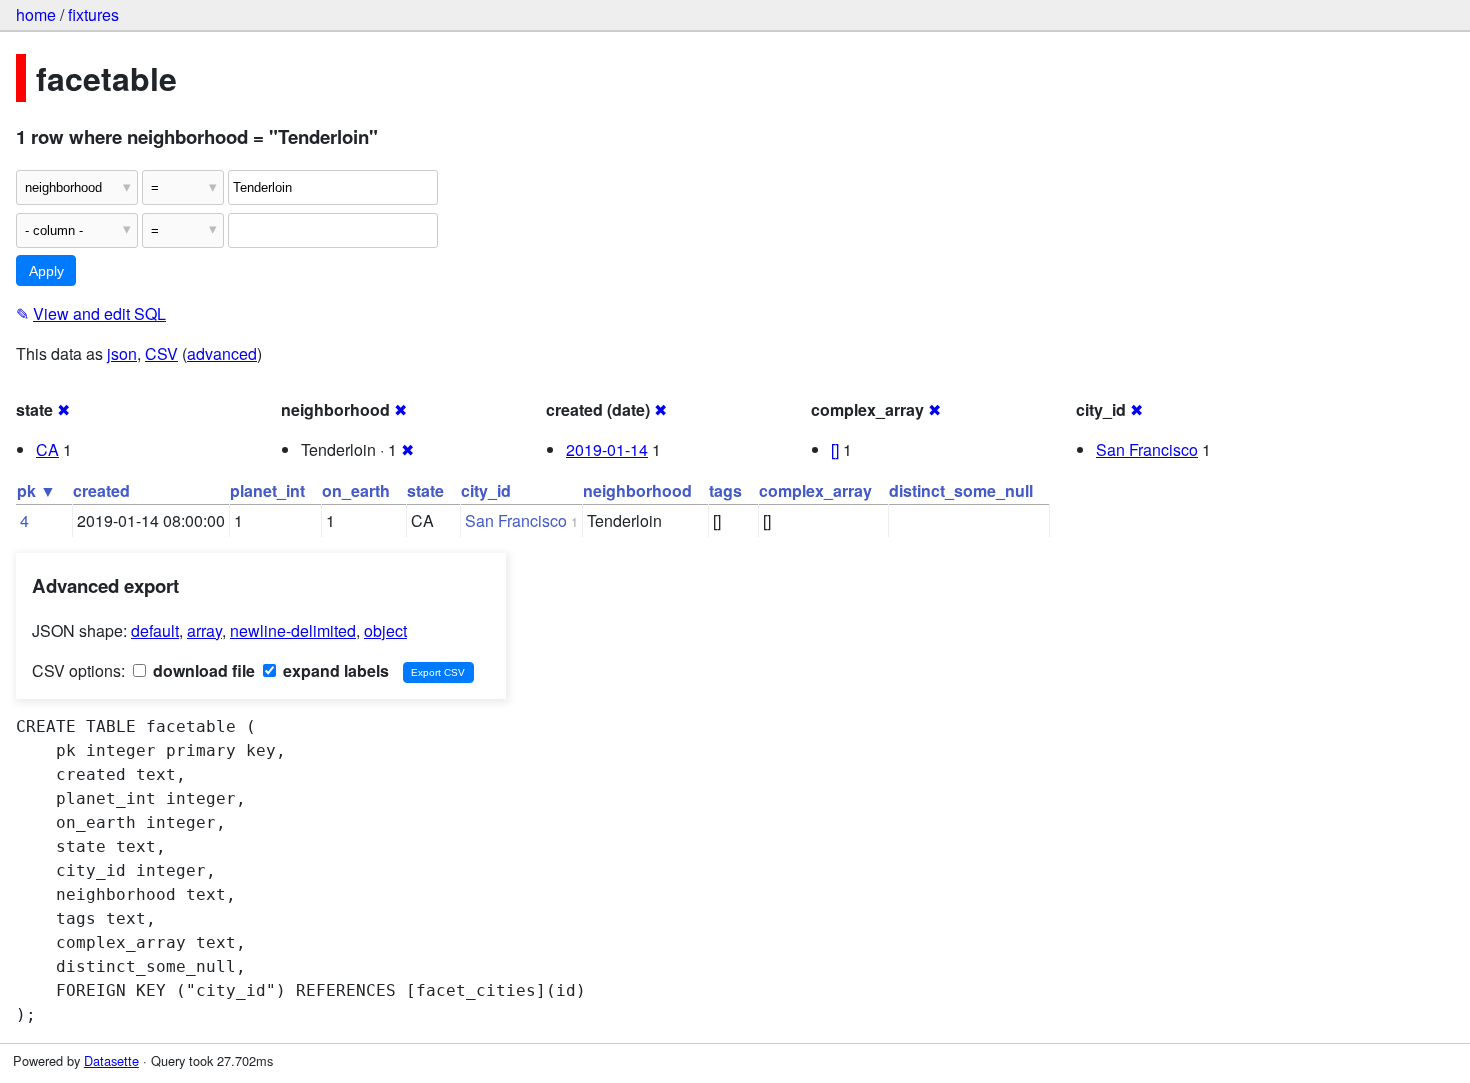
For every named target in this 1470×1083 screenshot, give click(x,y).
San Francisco (1147, 449)
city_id (486, 490)
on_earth (356, 490)
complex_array (815, 490)
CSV (161, 353)
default (155, 630)
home (36, 14)
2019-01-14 (607, 449)
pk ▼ (36, 490)
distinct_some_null (961, 490)
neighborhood (637, 490)
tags (725, 490)
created (101, 490)
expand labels (334, 670)
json (122, 353)
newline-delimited (293, 630)
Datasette (111, 1060)
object (385, 630)
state (425, 490)
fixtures (93, 14)
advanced (222, 353)
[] (835, 449)
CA (47, 449)
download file (202, 670)
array (204, 630)
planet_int (267, 490)
